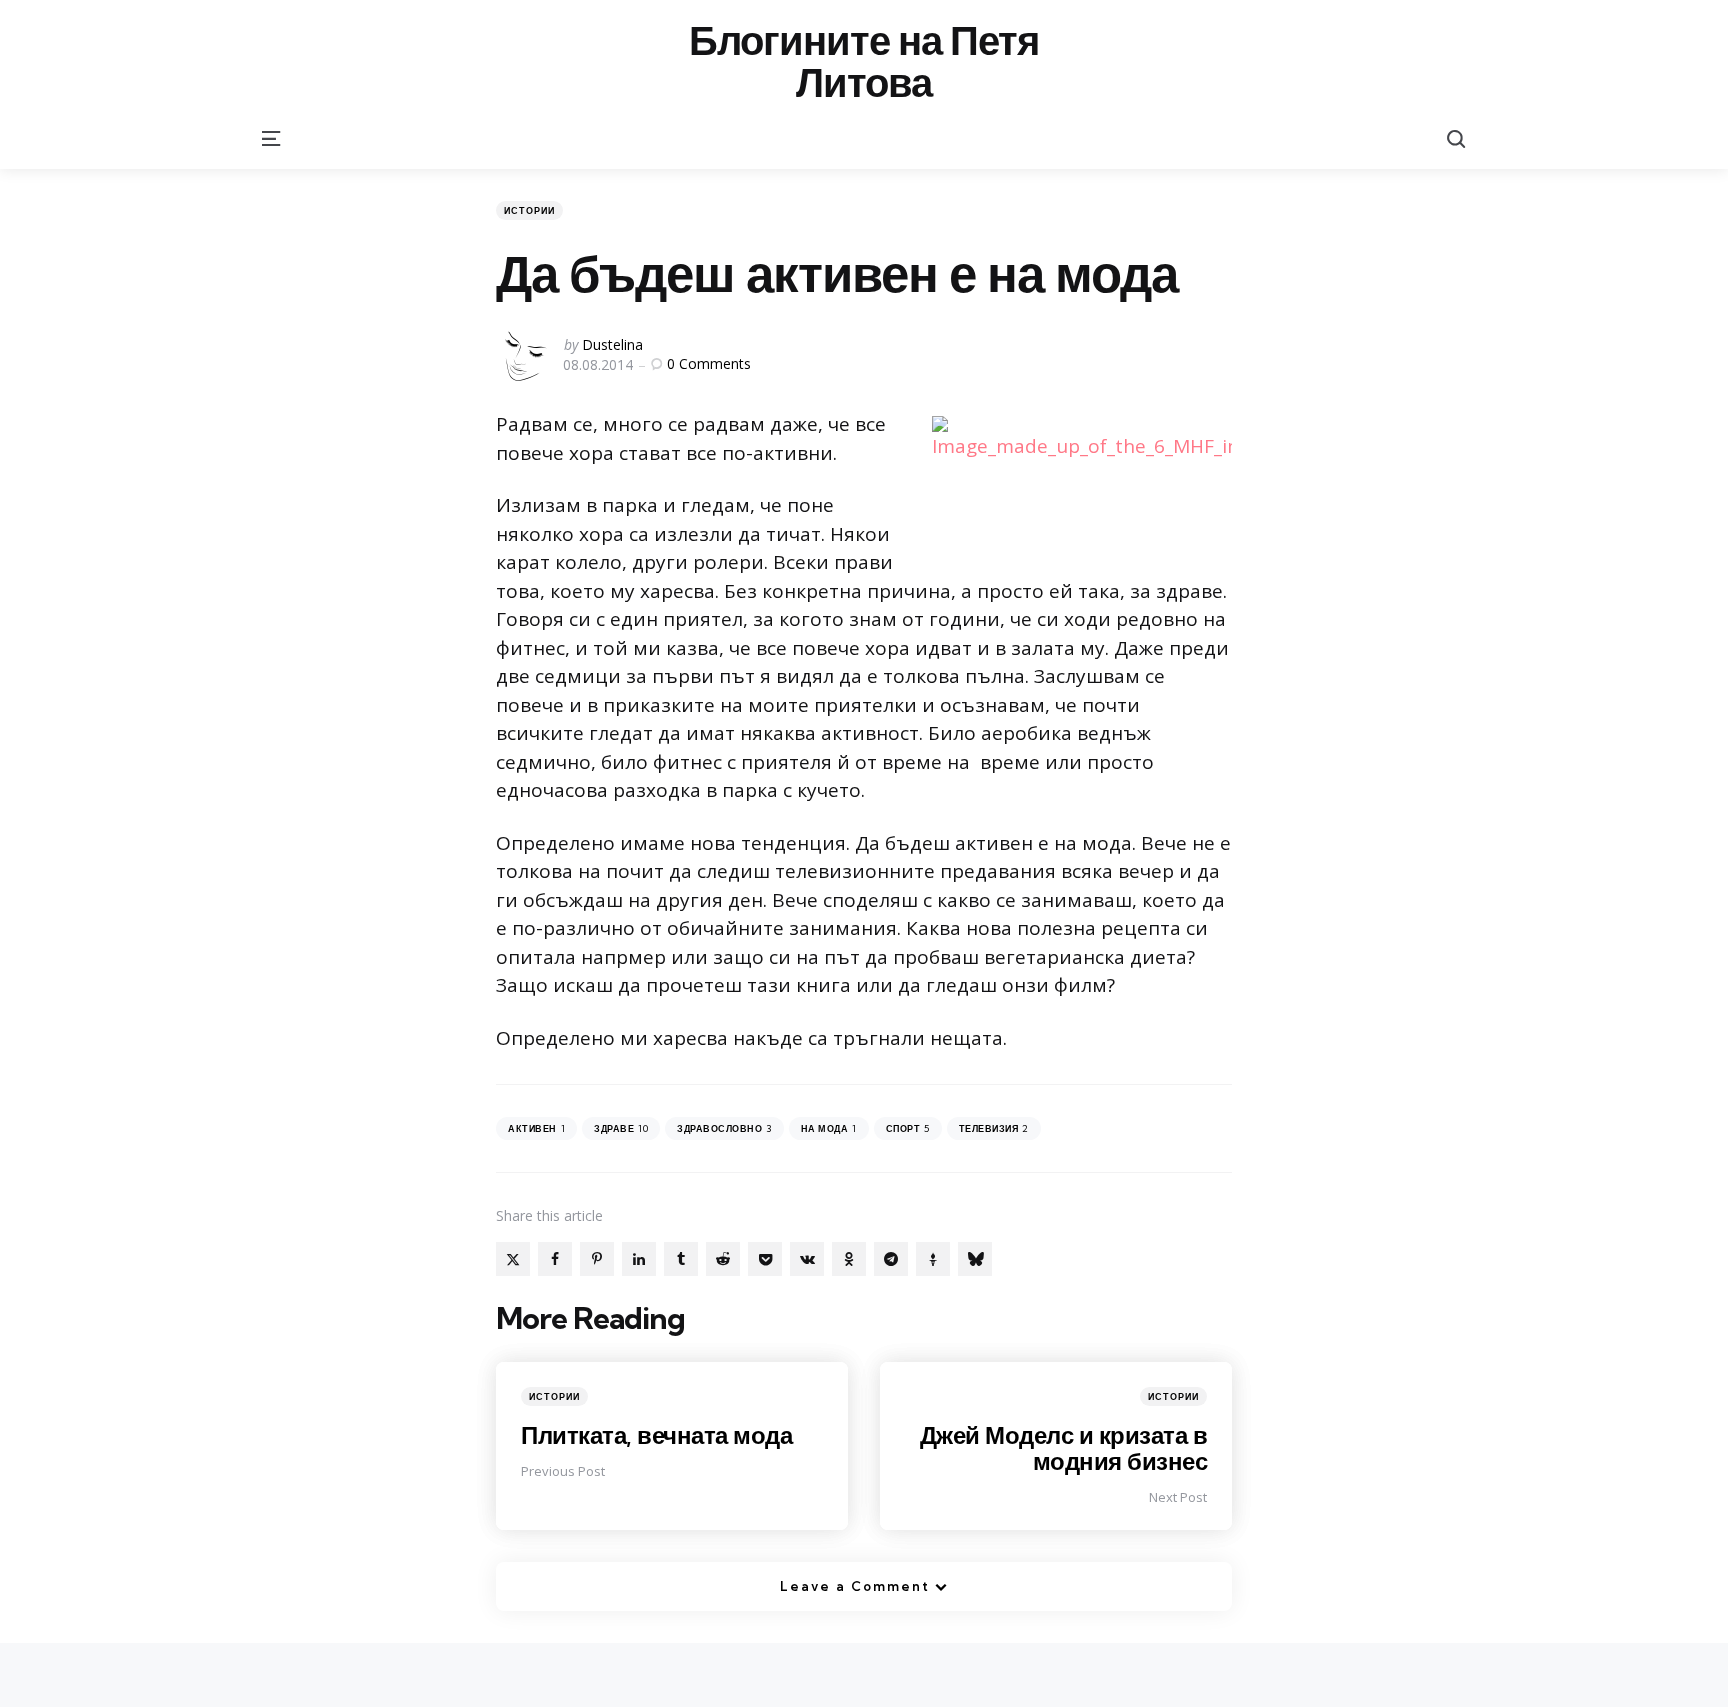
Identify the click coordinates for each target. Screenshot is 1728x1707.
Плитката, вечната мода (656, 1435)
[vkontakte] (807, 1259)
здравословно (724, 1128)
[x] (513, 1259)
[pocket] (765, 1259)
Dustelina (612, 344)
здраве (621, 1128)
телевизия (994, 1128)
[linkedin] (639, 1259)
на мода (829, 1128)
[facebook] (555, 1259)
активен (536, 1128)
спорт (908, 1128)
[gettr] (933, 1259)
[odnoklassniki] (849, 1259)
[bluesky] (975, 1259)
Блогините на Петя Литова (864, 62)
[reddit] (723, 1259)
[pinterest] (597, 1259)
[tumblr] (681, 1259)
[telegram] (891, 1259)
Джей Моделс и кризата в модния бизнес (1064, 1448)
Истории (529, 210)
